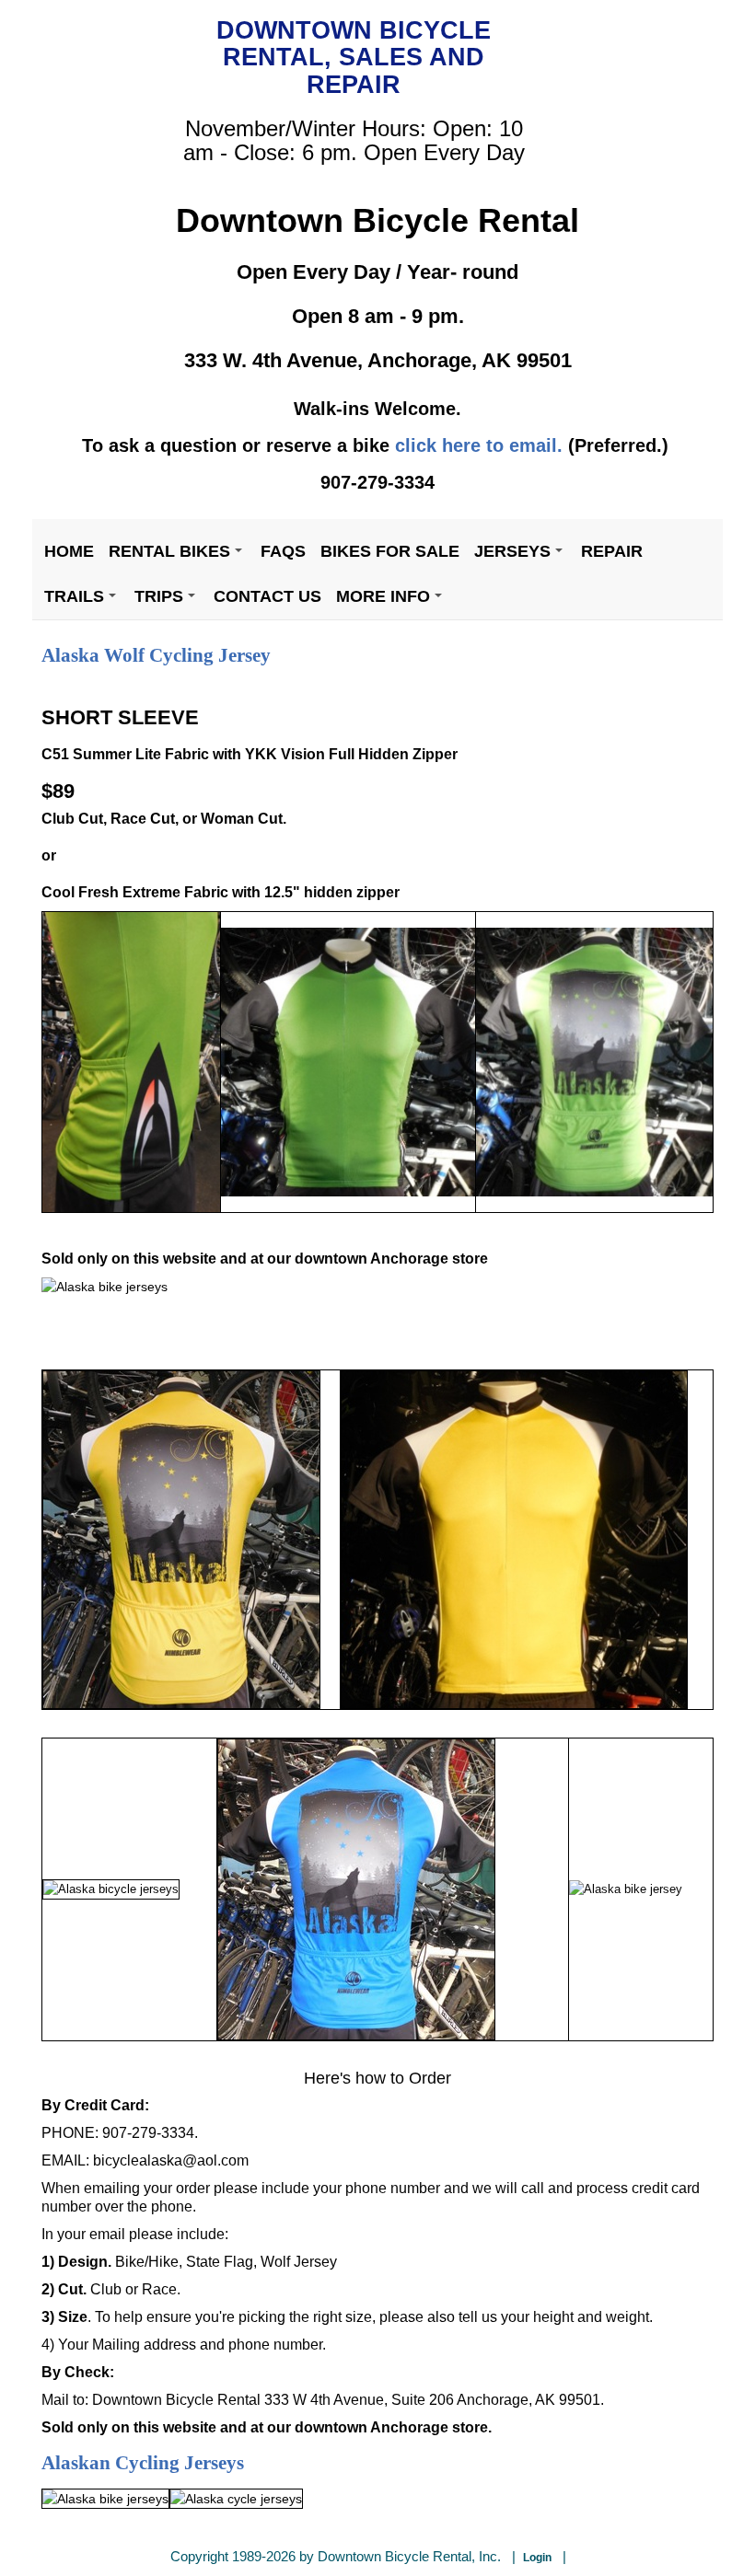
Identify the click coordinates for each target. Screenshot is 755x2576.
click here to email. (479, 445)
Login (537, 2558)
